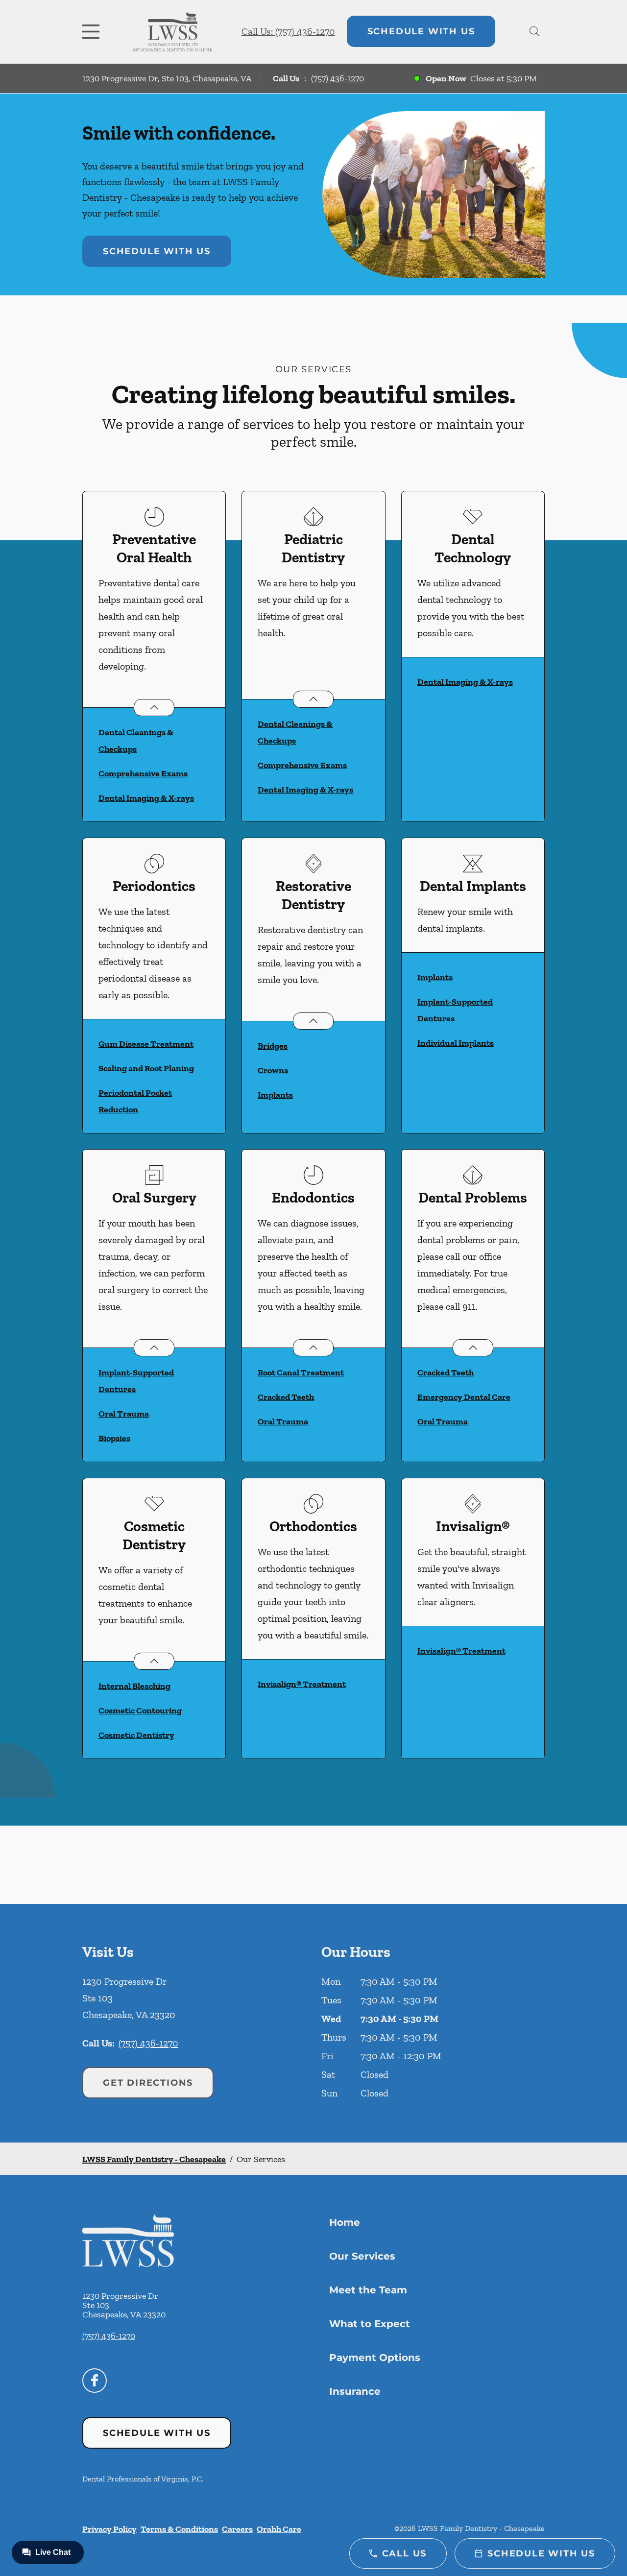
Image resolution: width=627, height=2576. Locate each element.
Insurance (355, 2391)
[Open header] (93, 31)
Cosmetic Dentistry (136, 1735)
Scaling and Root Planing (146, 1068)
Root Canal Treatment (301, 1372)
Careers (237, 2529)
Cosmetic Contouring (140, 1710)
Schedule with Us (421, 31)
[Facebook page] (95, 2381)
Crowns (273, 1070)
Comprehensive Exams (143, 773)
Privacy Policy (109, 2529)
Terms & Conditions (179, 2529)
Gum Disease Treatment (146, 1044)
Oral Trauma (124, 1414)
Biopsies (114, 1438)
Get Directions (148, 2083)
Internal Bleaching (134, 1686)
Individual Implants (456, 1043)
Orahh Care (279, 2529)
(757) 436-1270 (338, 78)
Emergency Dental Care (464, 1397)
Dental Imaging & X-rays (146, 798)
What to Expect (370, 2324)
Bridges (273, 1046)
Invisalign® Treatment (302, 1684)
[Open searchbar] (535, 31)
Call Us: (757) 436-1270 (288, 31)
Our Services (362, 2256)
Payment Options (375, 2358)
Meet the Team (368, 2290)
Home (345, 2222)
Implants (275, 1095)
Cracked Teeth (286, 1397)
